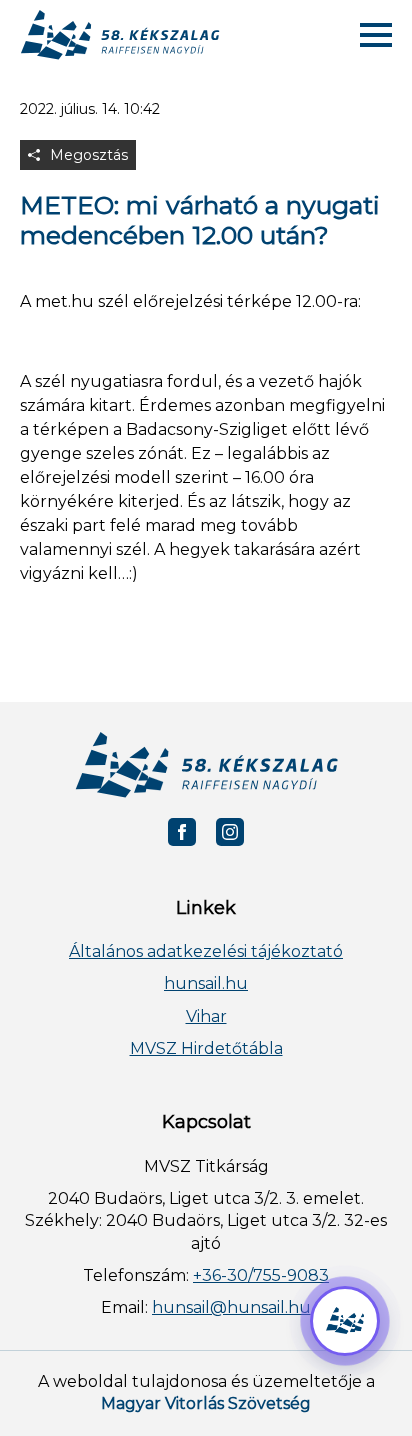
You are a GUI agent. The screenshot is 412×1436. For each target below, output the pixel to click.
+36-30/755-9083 (261, 1275)
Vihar (206, 1016)
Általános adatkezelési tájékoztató (206, 951)
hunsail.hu (206, 983)
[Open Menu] (376, 35)
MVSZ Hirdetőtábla (206, 1048)
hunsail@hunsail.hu (231, 1307)
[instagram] (230, 832)
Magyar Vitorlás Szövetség (206, 1403)
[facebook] (182, 832)
